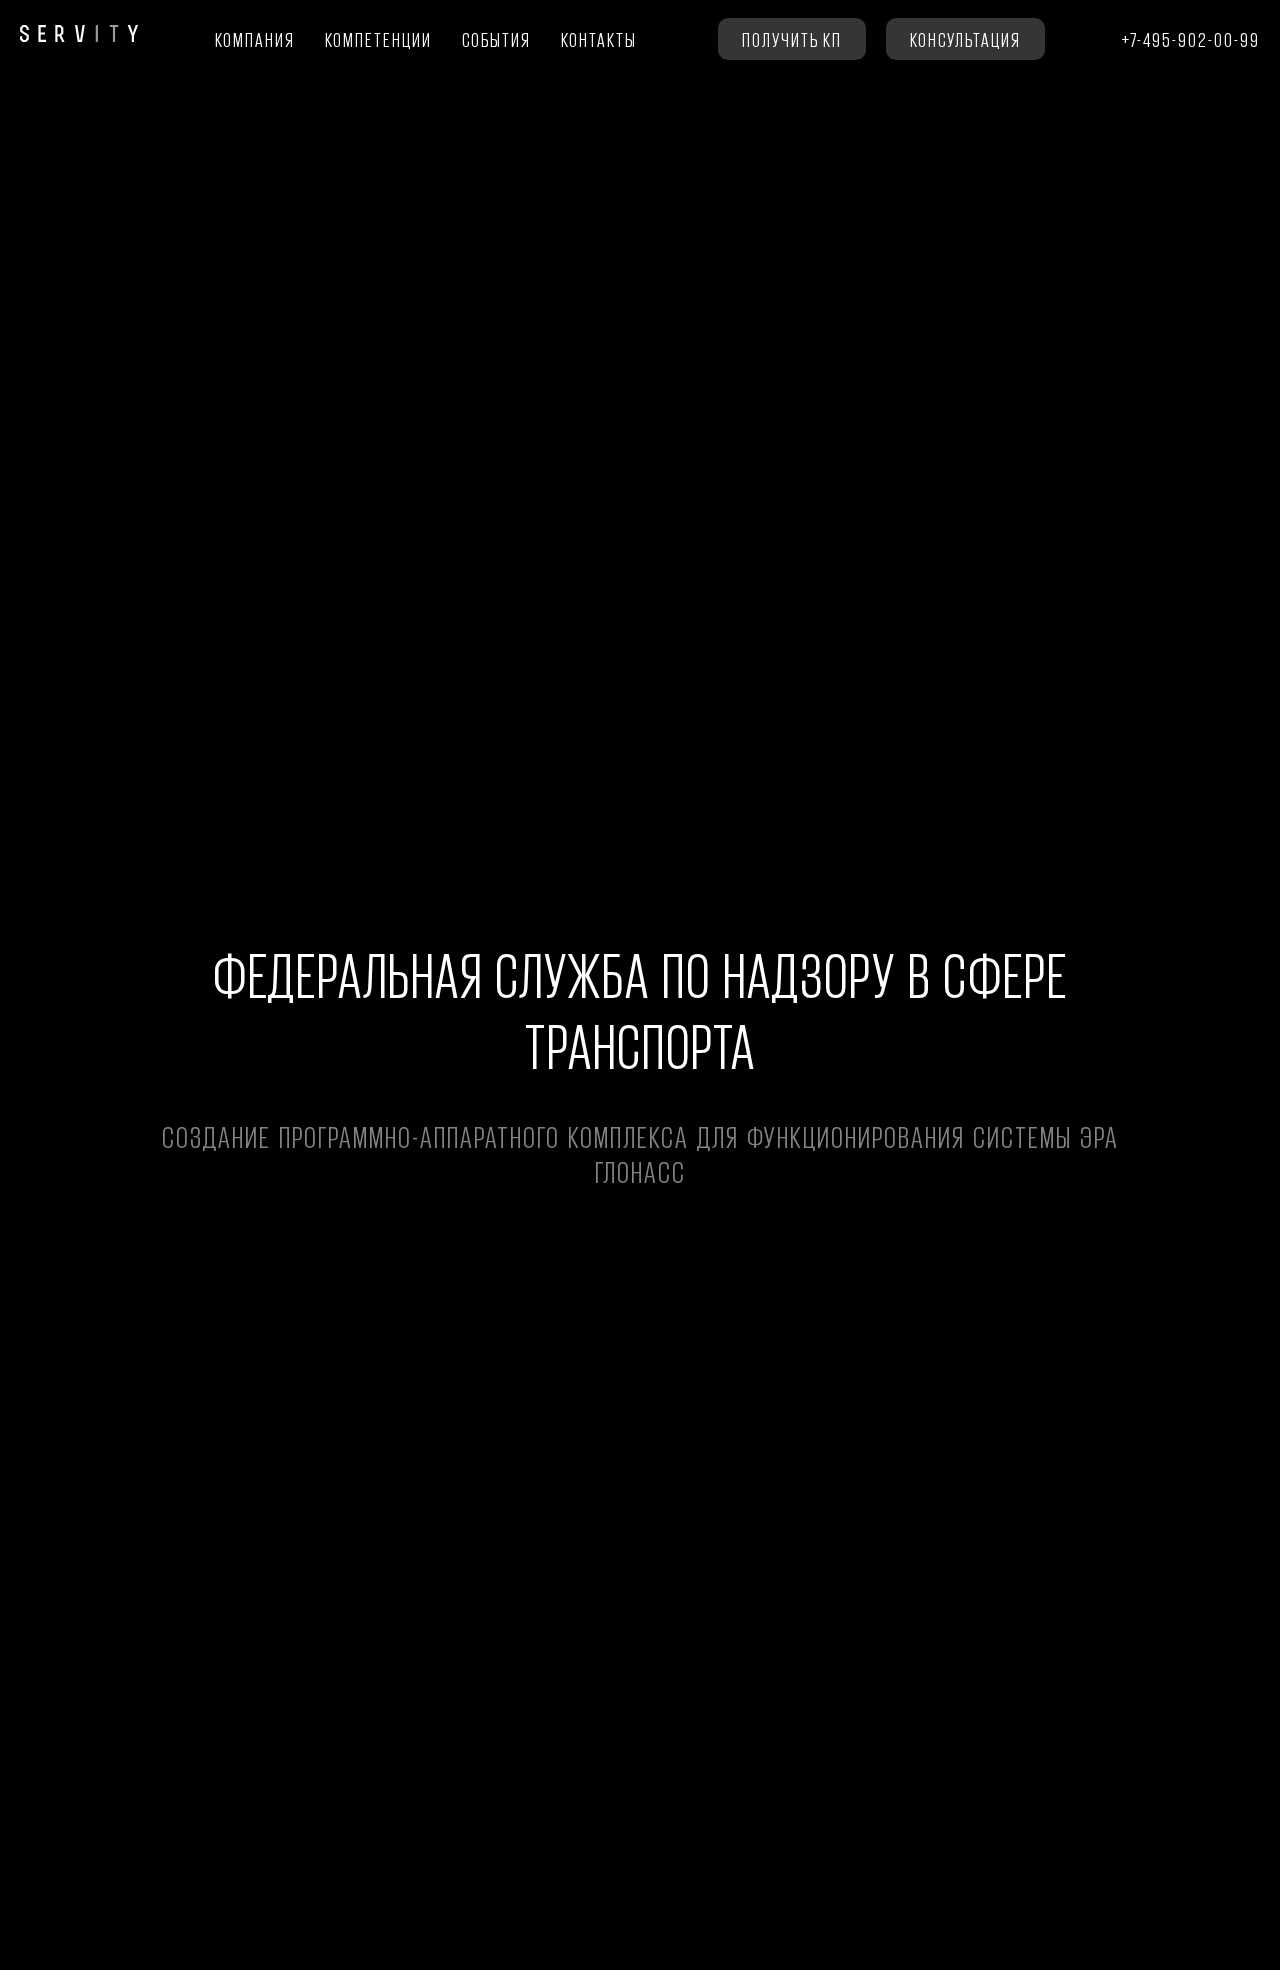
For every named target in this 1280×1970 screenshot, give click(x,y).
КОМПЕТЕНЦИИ (378, 38)
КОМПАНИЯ (255, 38)
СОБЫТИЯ (496, 38)
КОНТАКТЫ (599, 38)
